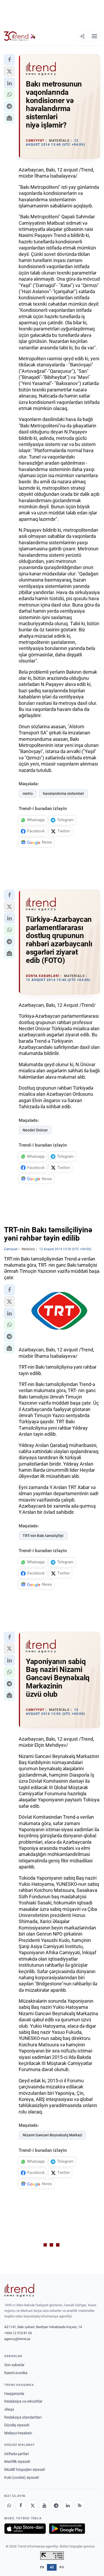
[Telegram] (56, 2505)
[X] (33, 2505)
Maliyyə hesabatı (18, 2433)
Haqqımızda (14, 2394)
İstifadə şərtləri (17, 2454)
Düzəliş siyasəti (17, 2425)
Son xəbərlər (14, 2365)
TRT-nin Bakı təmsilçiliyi (43, 1536)
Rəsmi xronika (16, 2373)
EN (42, 2567)
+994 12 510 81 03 (18, 2333)
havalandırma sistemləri (63, 794)
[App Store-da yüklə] (25, 2529)
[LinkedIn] (68, 2505)
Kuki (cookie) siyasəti (22, 2477)
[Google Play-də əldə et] (67, 2529)
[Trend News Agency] (19, 2290)
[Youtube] (44, 2505)
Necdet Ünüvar (35, 1130)
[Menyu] (94, 36)
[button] (9, 60)
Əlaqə (9, 2409)
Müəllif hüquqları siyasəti (25, 2469)
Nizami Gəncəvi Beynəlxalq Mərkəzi (52, 2135)
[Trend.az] (20, 36)
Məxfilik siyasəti (17, 2461)
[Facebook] (21, 2505)
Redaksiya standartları (23, 2417)
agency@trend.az (17, 2339)
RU (62, 2567)
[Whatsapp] (9, 2505)
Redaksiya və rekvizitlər (23, 2401)
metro (28, 794)
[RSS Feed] (79, 2505)
